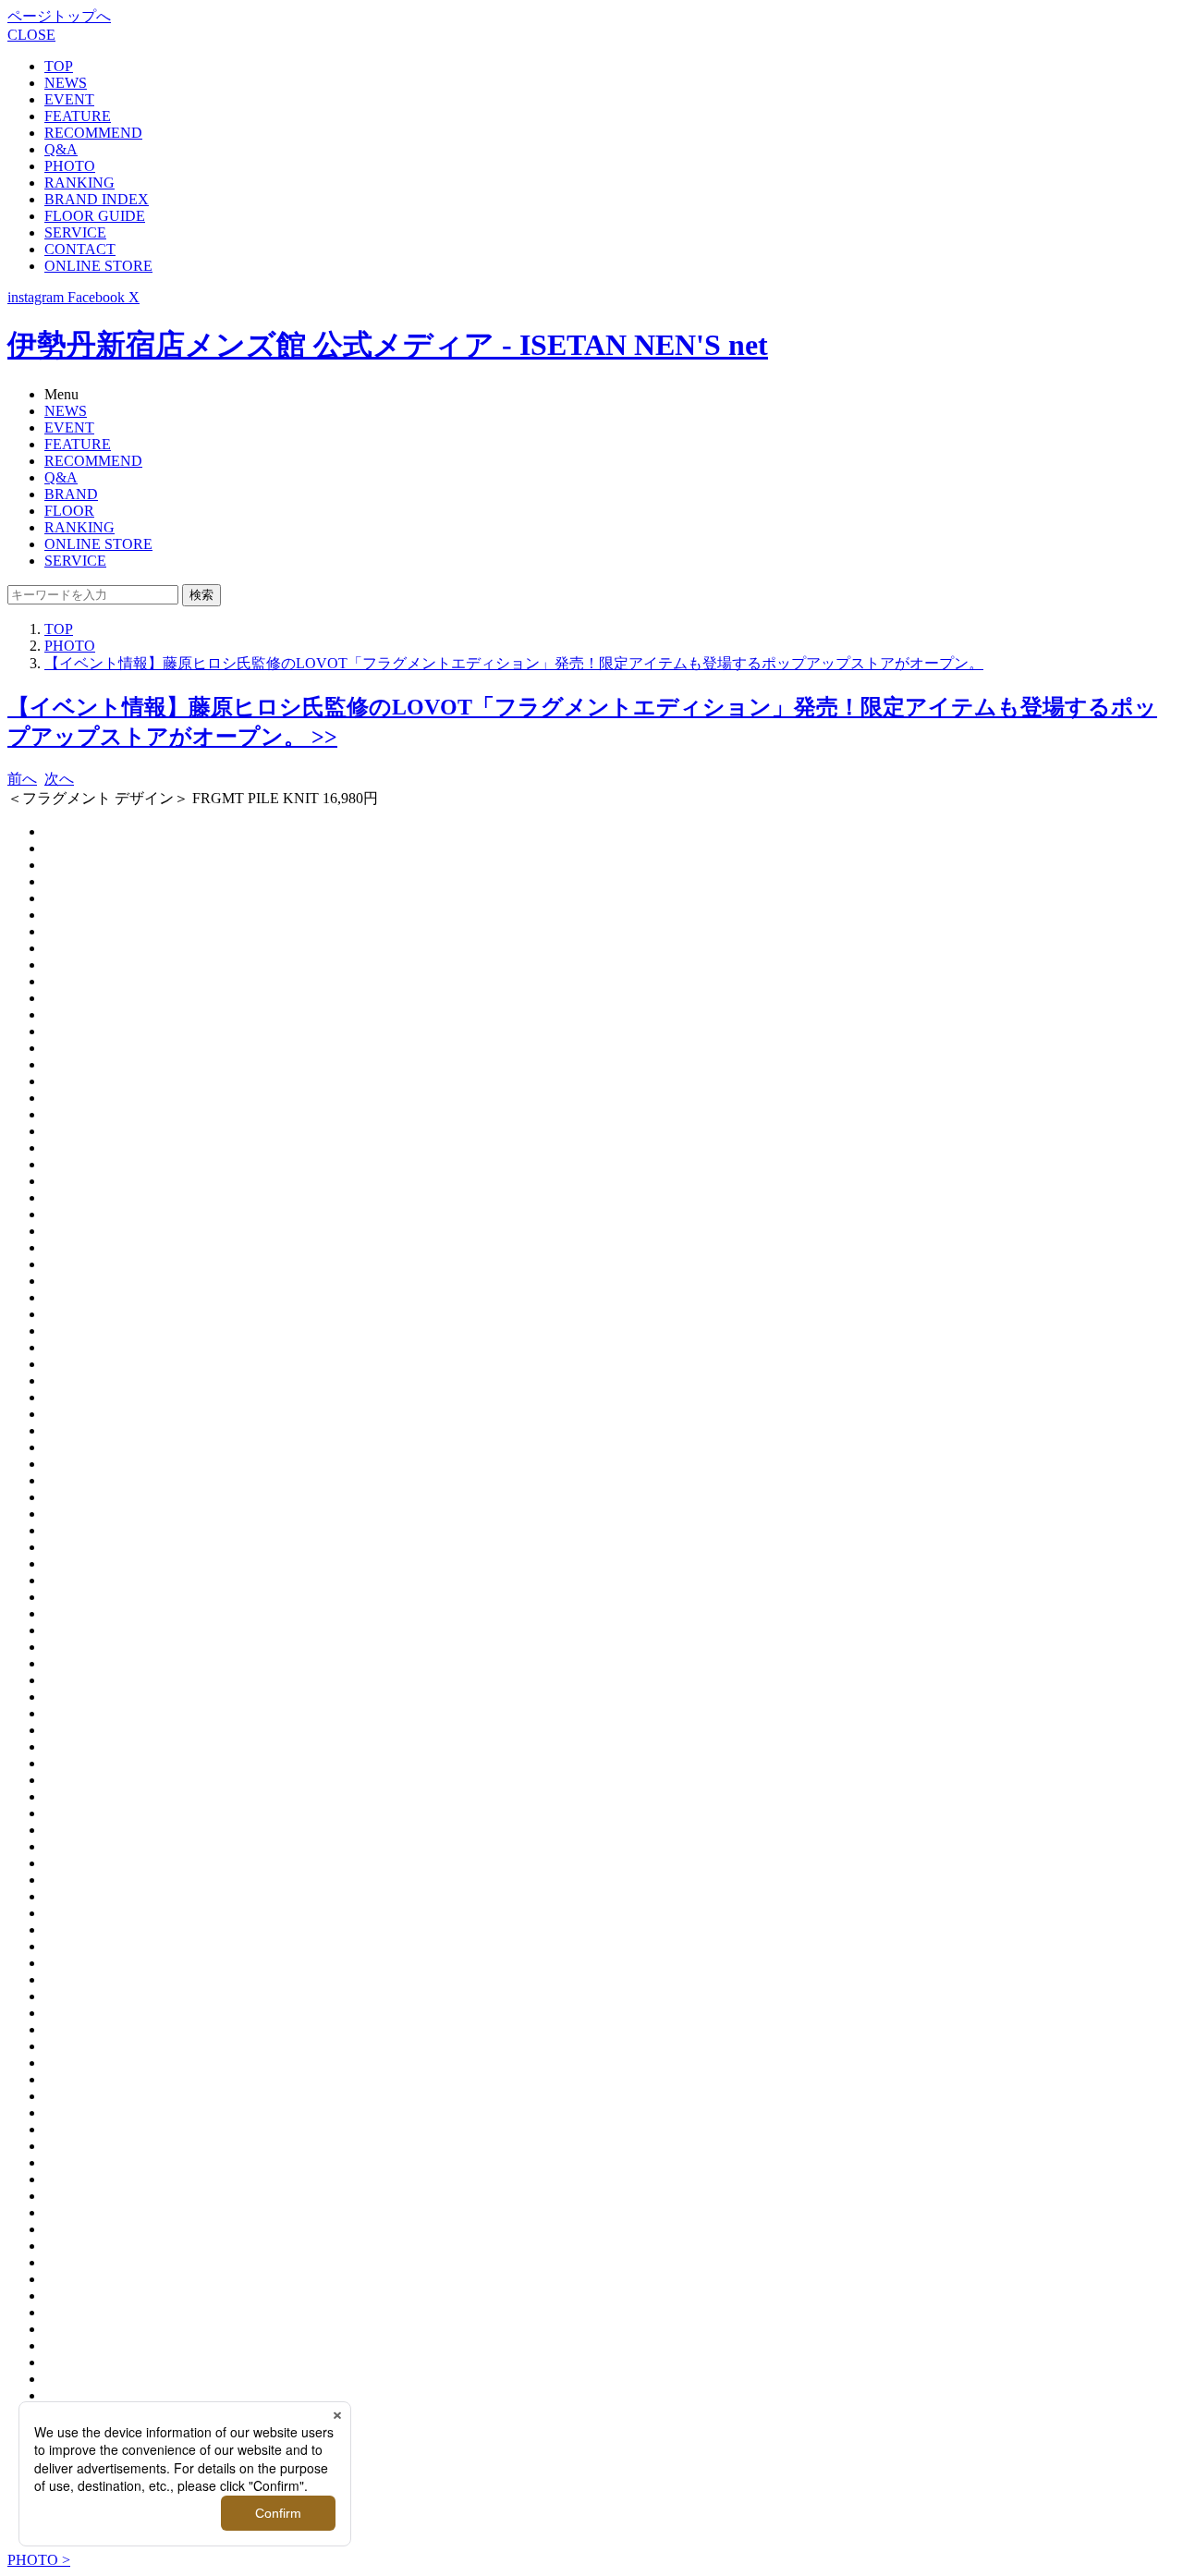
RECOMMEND (93, 133)
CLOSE (31, 35)
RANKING (79, 183)
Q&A (61, 149)
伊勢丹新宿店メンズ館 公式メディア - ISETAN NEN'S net (388, 345)
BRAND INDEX (97, 199)
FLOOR (69, 511)
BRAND (71, 494)
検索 (201, 595)
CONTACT (80, 249)
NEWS (66, 83)
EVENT (69, 99)
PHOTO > (39, 2560)
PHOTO (70, 166)
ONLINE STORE (98, 266)
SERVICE (75, 232)
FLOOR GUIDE (95, 216)
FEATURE (78, 116)
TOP (59, 66)
